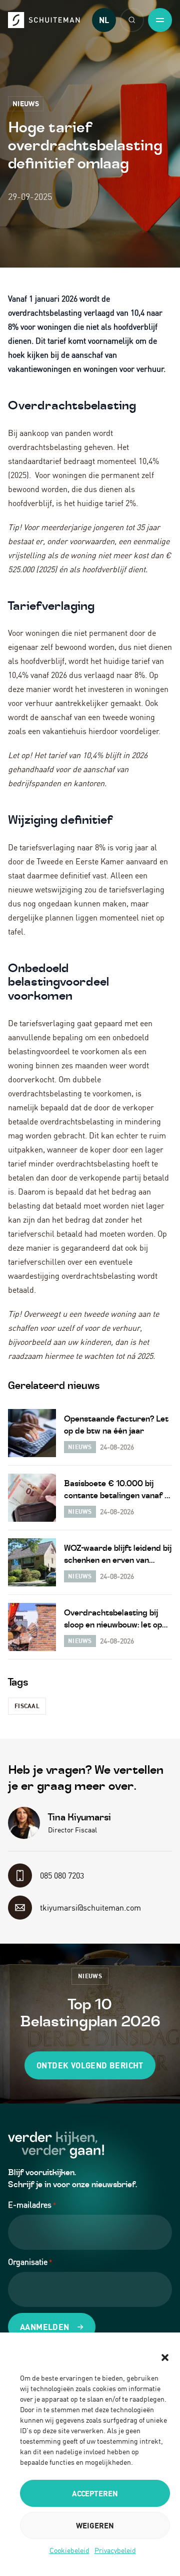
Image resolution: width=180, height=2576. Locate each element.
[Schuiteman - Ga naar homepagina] (44, 20)
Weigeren (95, 2525)
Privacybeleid (115, 2550)
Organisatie (30, 2262)
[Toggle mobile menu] (160, 20)
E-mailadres (32, 2205)
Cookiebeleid (69, 2550)
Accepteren (95, 2493)
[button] (165, 2358)
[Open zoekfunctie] (132, 20)
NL (104, 20)
